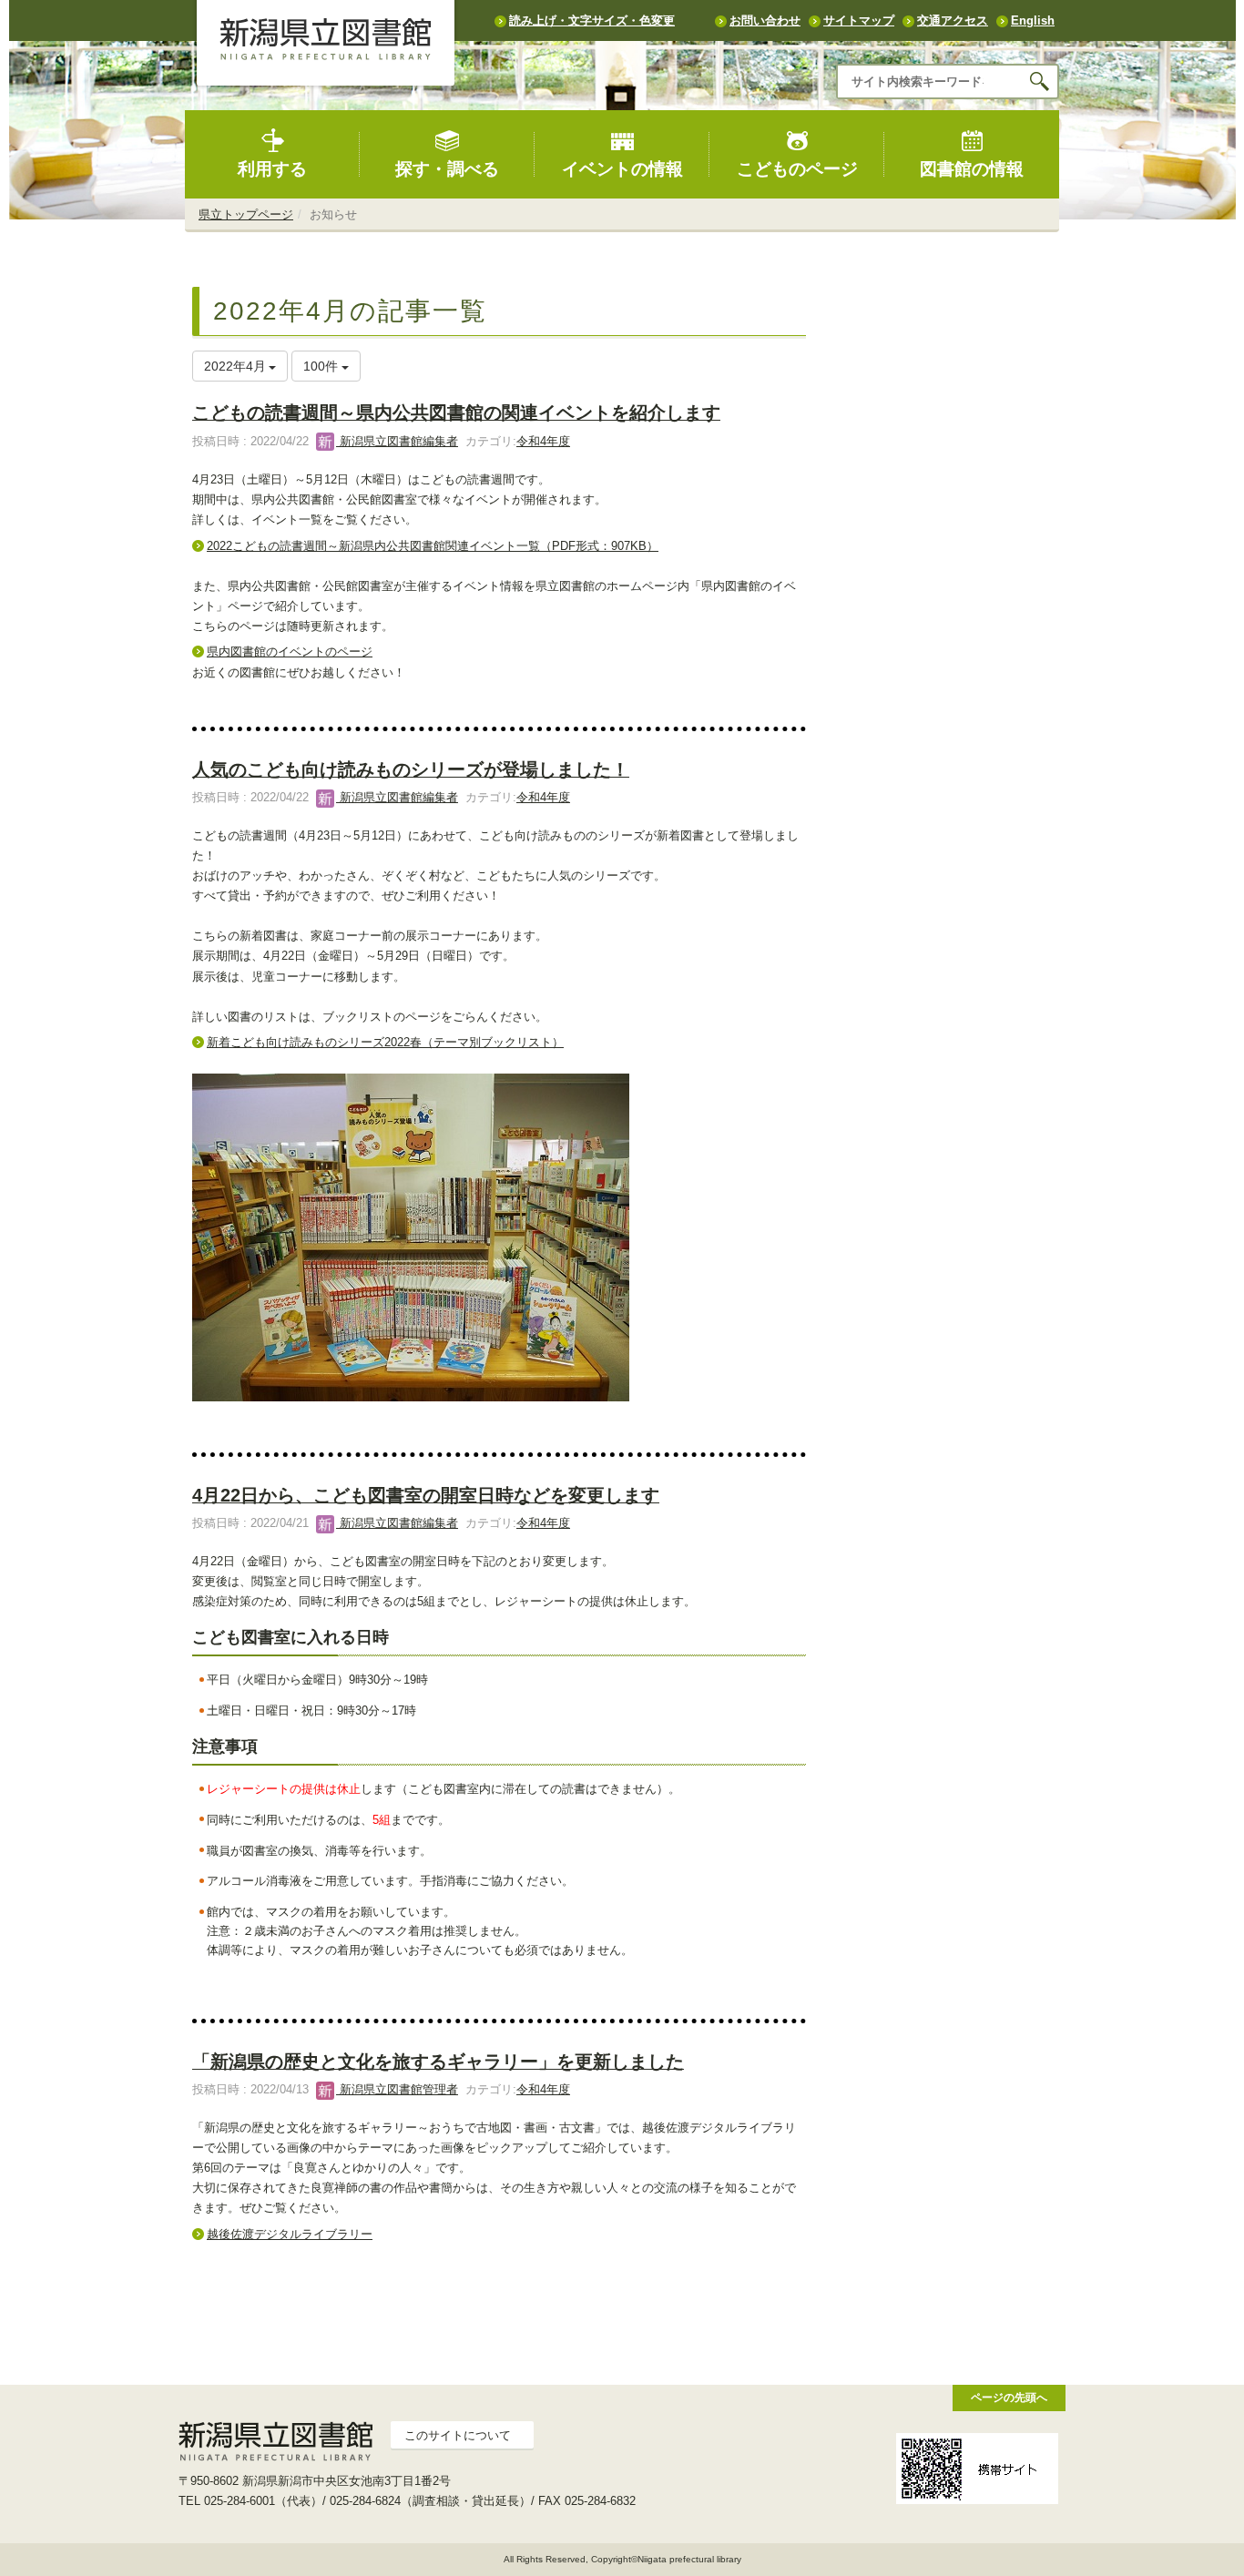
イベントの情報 (622, 169)
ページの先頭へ (1009, 2397)
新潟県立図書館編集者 (397, 441)
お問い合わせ (765, 20)
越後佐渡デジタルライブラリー (290, 2234)
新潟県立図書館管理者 (397, 2089)
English (1033, 20)
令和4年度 (543, 441)
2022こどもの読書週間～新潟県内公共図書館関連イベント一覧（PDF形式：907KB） (433, 546)
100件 (322, 366)
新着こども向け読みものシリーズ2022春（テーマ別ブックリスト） (385, 1042)
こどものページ (797, 169)
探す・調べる (447, 169)
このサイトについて (458, 2435)
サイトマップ (859, 20)
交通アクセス (953, 20)
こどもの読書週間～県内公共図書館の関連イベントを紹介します (456, 412)
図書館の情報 (972, 169)
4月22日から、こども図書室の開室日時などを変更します (426, 1495)
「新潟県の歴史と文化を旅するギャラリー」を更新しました (438, 2062)
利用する (272, 169)
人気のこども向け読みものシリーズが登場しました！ (411, 769)
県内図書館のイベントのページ (290, 652)
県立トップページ (246, 214)
